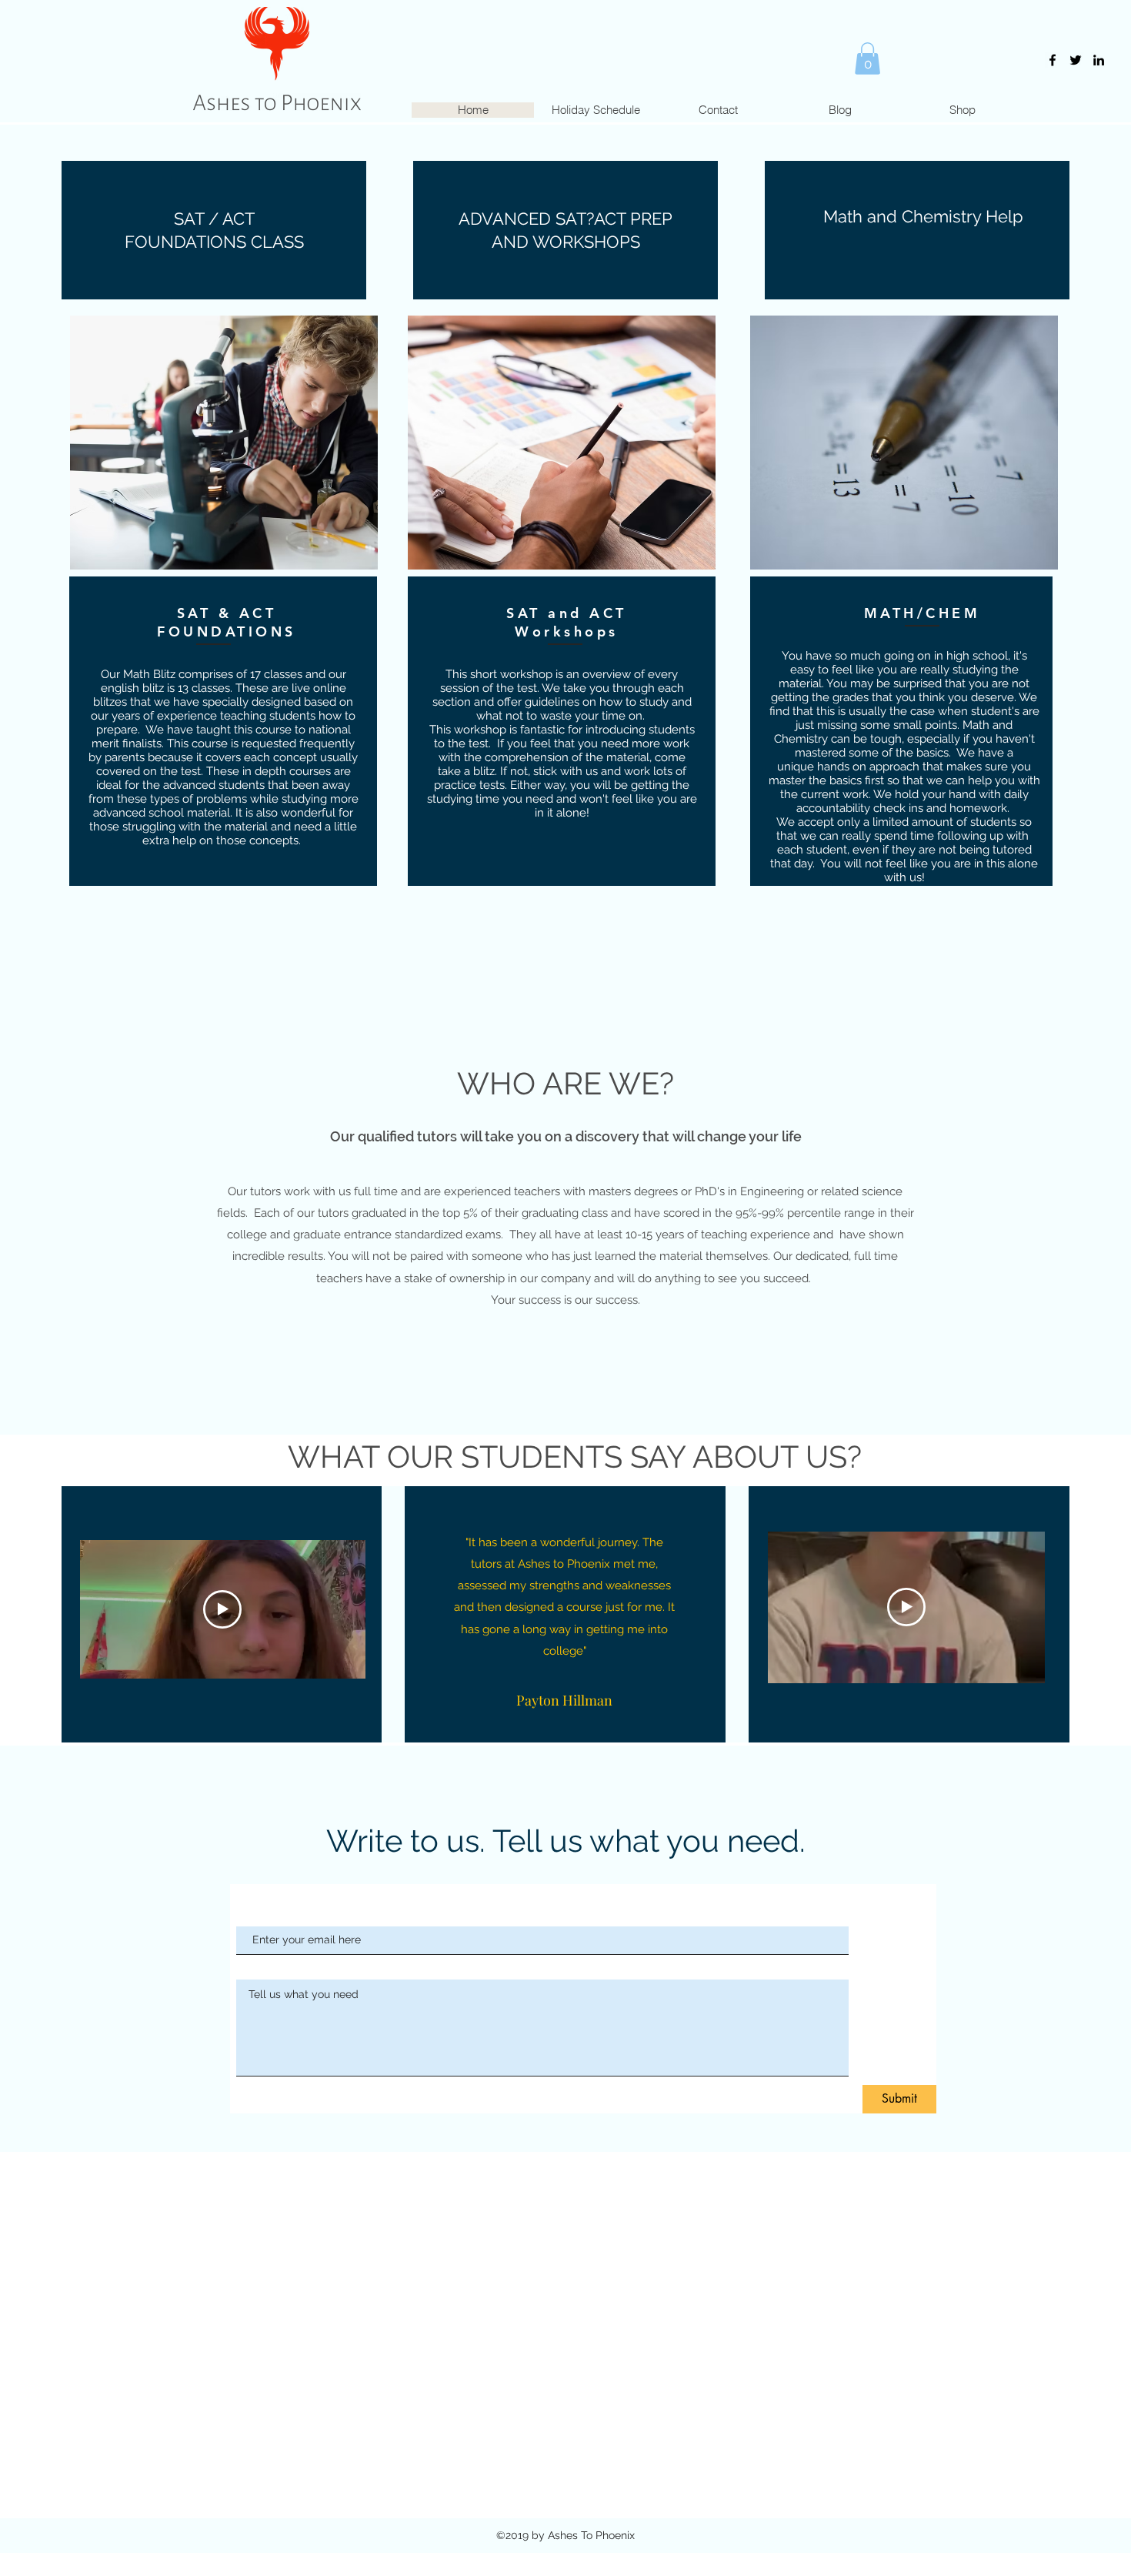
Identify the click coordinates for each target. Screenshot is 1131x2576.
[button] (867, 58)
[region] (224, 443)
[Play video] (222, 1609)
